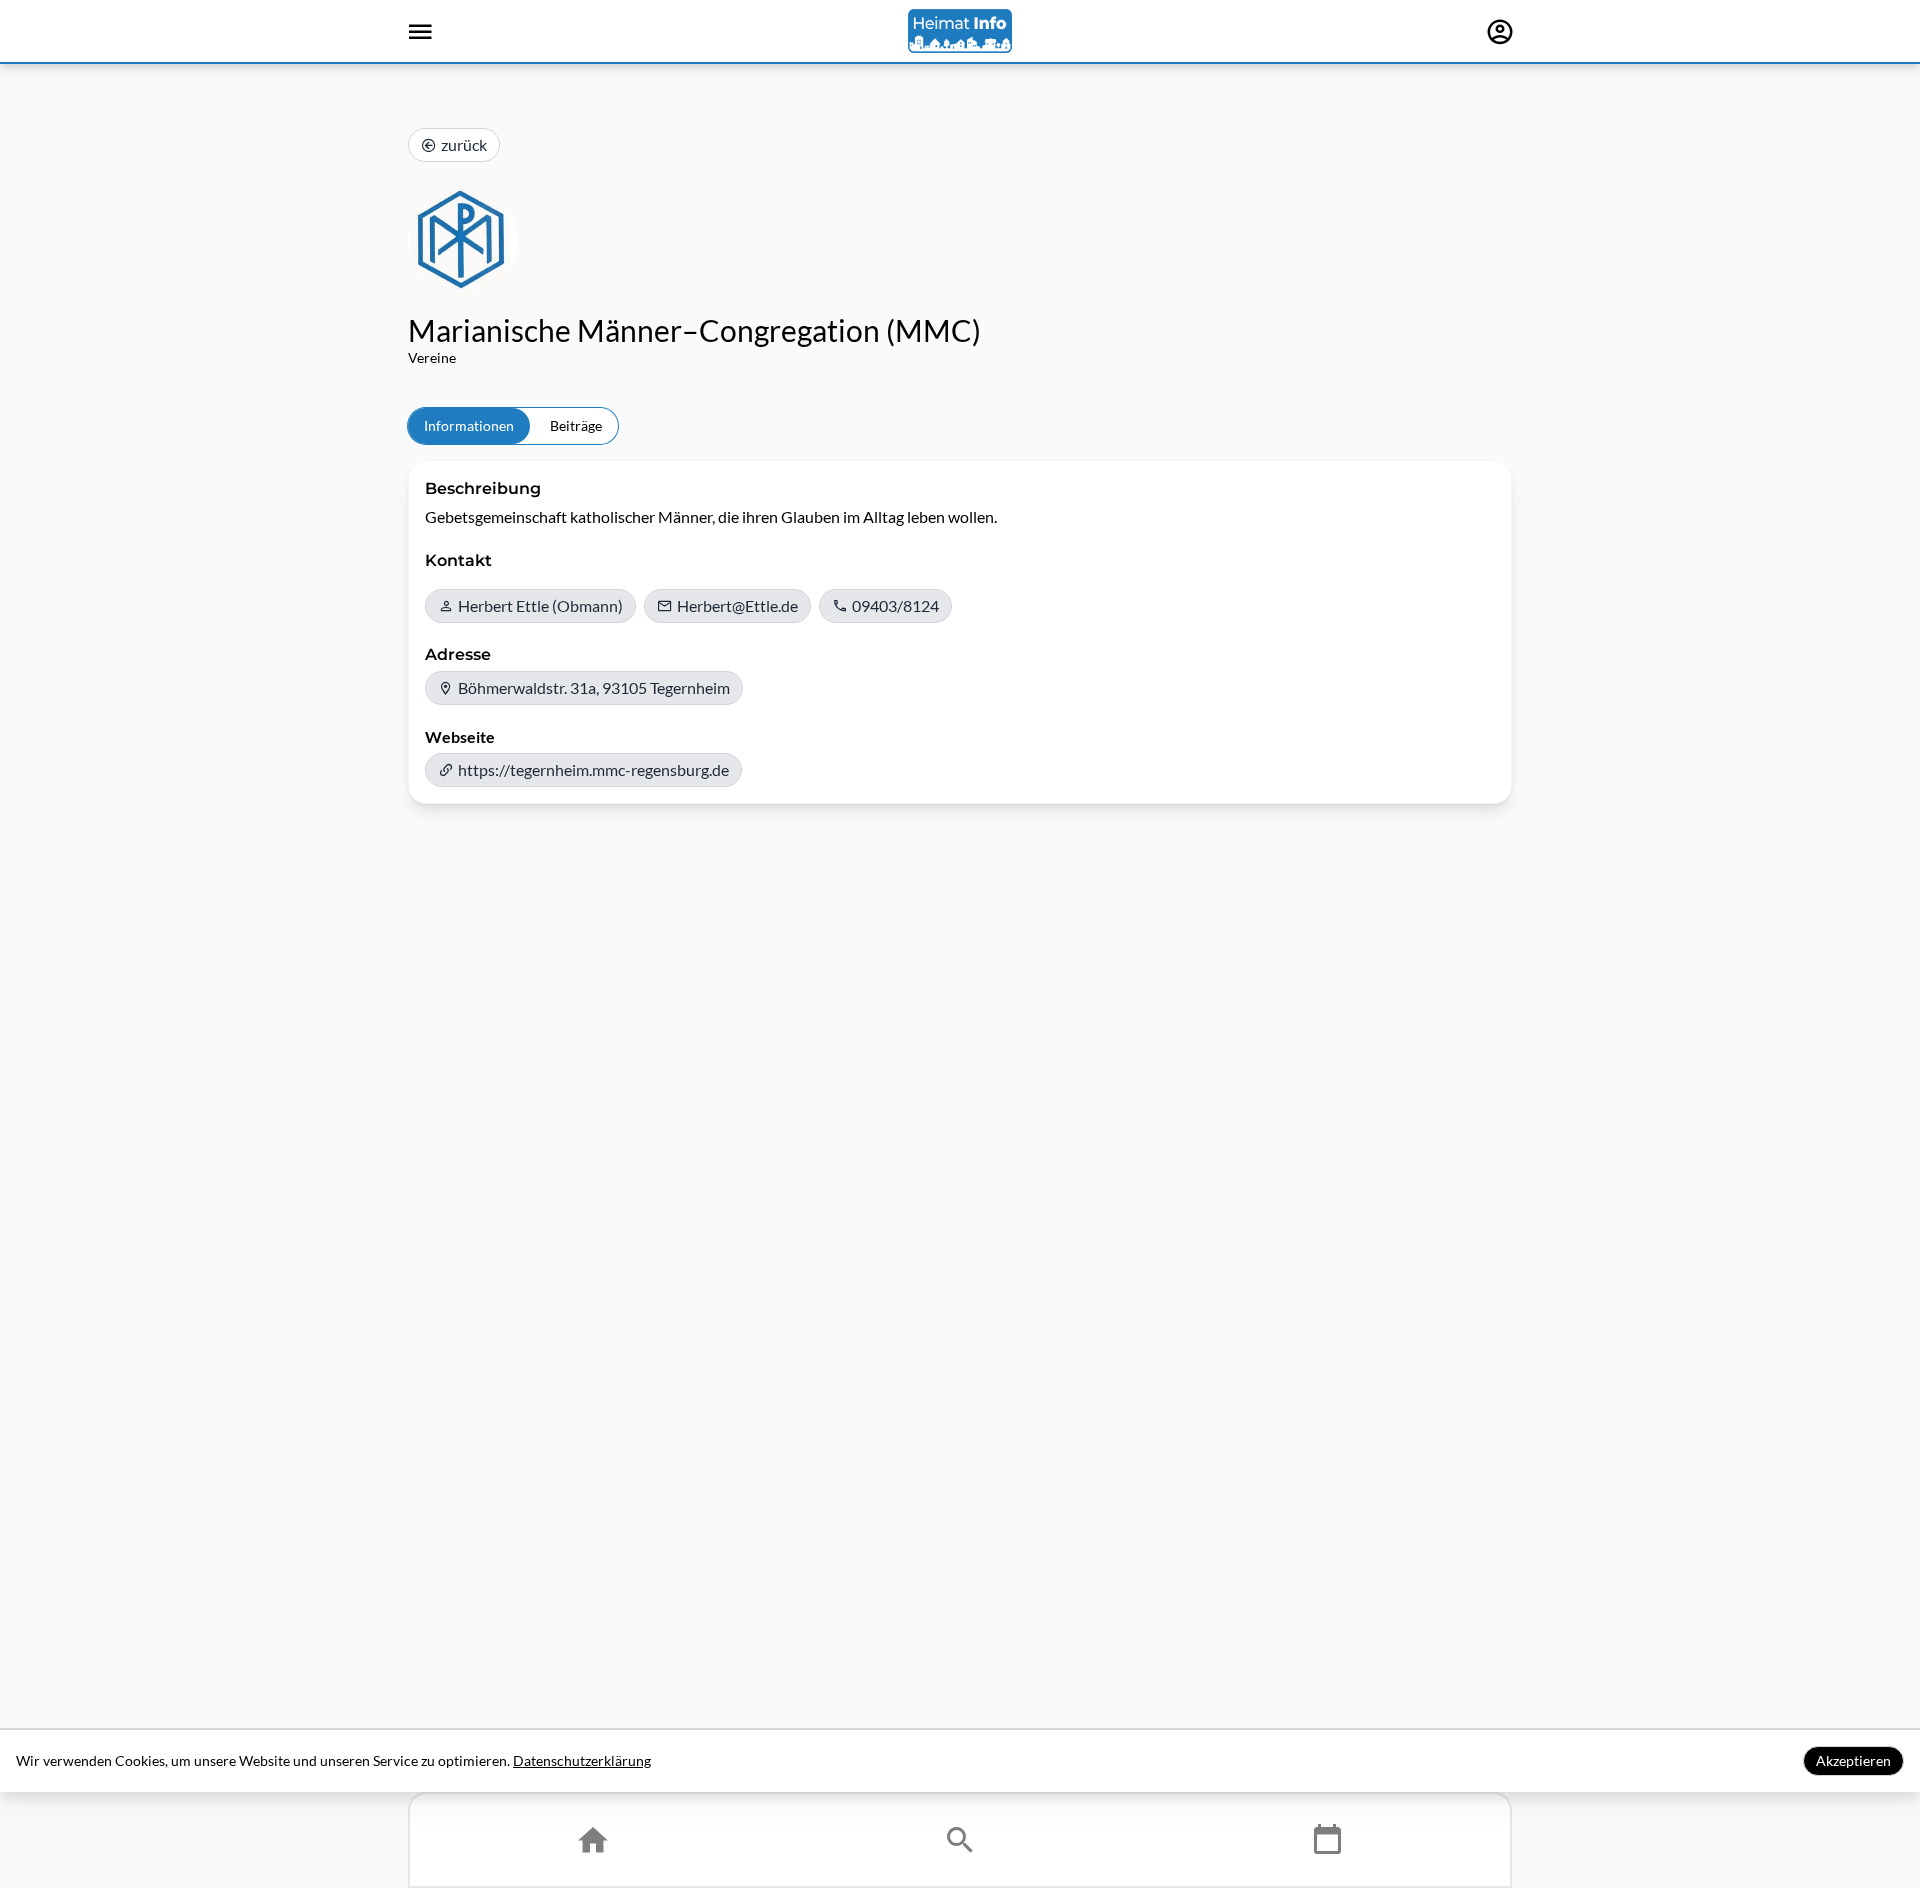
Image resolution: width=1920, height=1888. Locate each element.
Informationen (469, 425)
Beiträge (576, 425)
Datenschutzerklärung (582, 1760)
